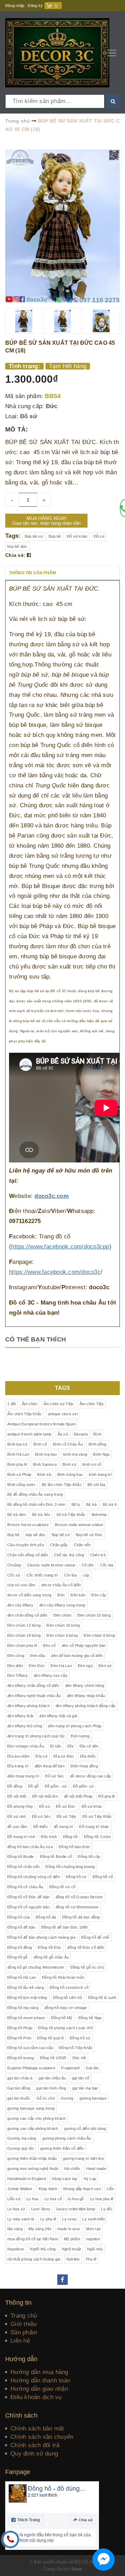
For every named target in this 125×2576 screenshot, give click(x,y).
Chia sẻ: (15, 555)
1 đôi (11, 1404)
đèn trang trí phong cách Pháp (75, 1726)
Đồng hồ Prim (19, 2038)
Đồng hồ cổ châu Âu (25, 1887)
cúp (86, 1575)
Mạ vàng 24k (40, 2229)
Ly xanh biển (94, 2219)
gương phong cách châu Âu (67, 2138)
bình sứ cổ (92, 1464)
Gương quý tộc (21, 2148)
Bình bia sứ (17, 1444)
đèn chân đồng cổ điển (27, 1615)
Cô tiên (88, 1565)
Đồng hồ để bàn (21, 1927)
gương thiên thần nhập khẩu (32, 2158)
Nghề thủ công (43, 2249)
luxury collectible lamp (76, 2209)
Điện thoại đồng (84, 1766)
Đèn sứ (105, 1666)
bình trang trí (100, 1474)
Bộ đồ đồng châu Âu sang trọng (35, 1494)
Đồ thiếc (41, 1827)
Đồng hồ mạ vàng (23, 2008)
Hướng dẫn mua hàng (39, 2372)
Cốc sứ (14, 1575)
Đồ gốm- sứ (84, 1786)
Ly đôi (106, 2209)
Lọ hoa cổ (53, 2199)
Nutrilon (73, 2259)
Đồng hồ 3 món (97, 1837)
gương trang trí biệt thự (83, 2158)
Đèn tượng (80, 1736)
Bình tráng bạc (70, 1474)
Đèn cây (99, 1595)
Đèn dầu (38, 1656)
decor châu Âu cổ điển (61, 1585)
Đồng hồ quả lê (51, 2038)
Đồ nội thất (17, 1796)
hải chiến (72, 2169)
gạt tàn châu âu (52, 2078)
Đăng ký (35, 6)
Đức (52, 406)
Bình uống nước (22, 1485)
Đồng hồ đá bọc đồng (81, 1917)
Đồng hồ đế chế (95, 1937)
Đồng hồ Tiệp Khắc (76, 2048)
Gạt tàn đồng (19, 2088)
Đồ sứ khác (77, 536)
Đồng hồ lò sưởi (102, 1998)
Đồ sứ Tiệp (66, 1816)
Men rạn (93, 2229)
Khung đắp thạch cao (82, 2189)
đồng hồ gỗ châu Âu (51, 1957)
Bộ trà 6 (110, 1504)
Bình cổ (40, 1444)
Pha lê (91, 2259)
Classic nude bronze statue (51, 1565)
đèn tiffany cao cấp (51, 1675)
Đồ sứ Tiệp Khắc (97, 1816)
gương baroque (93, 2098)
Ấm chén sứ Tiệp (59, 1404)
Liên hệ (20, 2341)
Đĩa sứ (41, 1756)
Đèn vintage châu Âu (26, 1746)
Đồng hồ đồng (20, 1947)
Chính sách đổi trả (35, 2445)
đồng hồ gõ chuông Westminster (36, 1967)
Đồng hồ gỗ (18, 1957)
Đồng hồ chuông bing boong (70, 1867)
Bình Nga (101, 1454)
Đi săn (56, 1746)
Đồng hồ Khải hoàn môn (63, 1977)
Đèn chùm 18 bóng (24, 1635)
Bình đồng (97, 1444)
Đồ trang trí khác (94, 1827)
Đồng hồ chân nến (23, 1867)
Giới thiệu (24, 2324)
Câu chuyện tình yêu (26, 1545)
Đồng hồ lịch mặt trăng (27, 1998)
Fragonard (70, 2068)
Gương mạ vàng (22, 2138)
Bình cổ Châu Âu (68, 1444)
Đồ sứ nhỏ (16, 1816)
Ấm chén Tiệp (92, 1404)
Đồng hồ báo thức (74, 1847)
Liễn (110, 2189)
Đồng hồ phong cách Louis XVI (65, 2028)
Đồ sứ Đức (66, 1806)
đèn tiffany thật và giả (58, 1716)
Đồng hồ (71, 1837)
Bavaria (81, 1434)
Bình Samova (45, 1464)
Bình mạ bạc (46, 1454)
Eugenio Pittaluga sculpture (31, 2068)
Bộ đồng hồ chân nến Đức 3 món (36, 1504)
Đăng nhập (15, 6)
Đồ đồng (15, 1786)
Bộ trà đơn (17, 1515)
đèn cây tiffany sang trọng (62, 1605)
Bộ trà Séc (41, 1515)
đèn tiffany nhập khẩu (86, 1696)
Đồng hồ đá (46, 1917)
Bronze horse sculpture (28, 1525)
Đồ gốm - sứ (56, 1786)
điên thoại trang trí (23, 1776)
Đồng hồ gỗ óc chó (87, 1967)
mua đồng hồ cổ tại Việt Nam (33, 2239)
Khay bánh (48, 2189)
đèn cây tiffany (20, 1605)
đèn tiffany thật (20, 1716)
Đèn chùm (62, 1615)
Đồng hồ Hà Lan (22, 1977)
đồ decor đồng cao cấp (90, 1776)
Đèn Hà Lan (61, 1666)
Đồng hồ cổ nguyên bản (28, 1907)
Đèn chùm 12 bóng (24, 1625)
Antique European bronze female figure (41, 1424)
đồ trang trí (64, 1827)
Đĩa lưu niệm (18, 1756)
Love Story (41, 2209)
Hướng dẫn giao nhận (39, 2389)
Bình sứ (69, 1464)
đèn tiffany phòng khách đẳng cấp (85, 1706)
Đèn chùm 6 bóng (62, 1635)
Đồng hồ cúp (19, 1917)
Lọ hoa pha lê (102, 2199)
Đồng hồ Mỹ (62, 2018)
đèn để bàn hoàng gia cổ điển (77, 1656)
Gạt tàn (92, 2068)
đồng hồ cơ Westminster (77, 1907)
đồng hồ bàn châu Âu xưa (30, 1847)
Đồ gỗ (33, 1786)
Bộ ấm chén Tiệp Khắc (62, 1485)
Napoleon (16, 2249)
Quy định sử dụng (34, 2454)
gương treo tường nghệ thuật (33, 2169)
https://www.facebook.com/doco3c (55, 1272)
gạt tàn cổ (81, 2078)
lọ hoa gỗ (76, 2199)
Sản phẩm (24, 2332)
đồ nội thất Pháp (78, 1796)
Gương (67, 2098)
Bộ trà (91, 1504)
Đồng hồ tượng (20, 2058)
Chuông (14, 1565)
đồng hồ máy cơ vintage (66, 2008)
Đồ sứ (29, 416)
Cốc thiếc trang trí (42, 1575)
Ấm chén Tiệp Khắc (24, 1414)
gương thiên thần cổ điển (62, 2148)
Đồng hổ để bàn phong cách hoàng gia (41, 1937)
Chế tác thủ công (69, 1555)
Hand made (96, 2169)
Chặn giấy (59, 1545)
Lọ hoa (32, 2199)
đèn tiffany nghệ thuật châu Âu (34, 1696)
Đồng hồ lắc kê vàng (26, 1987)
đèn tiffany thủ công (25, 1726)
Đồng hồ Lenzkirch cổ (69, 1987)
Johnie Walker (20, 2189)
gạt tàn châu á (20, 2078)
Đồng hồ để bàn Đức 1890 (65, 1927)
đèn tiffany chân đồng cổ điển (33, 1686)
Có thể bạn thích (36, 1339)
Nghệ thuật (72, 2249)
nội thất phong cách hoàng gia (34, 2259)
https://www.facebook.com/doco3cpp (60, 1247)
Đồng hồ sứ (80, 2038)
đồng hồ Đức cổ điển (86, 1947)
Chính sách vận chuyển (42, 2437)
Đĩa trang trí (18, 1766)
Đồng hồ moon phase (26, 2018)
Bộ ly (76, 1504)
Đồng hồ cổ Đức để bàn (28, 1897)
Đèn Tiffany (18, 1675)
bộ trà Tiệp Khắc (71, 1515)
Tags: (14, 536)
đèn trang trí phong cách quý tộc (36, 1736)
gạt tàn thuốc (19, 2098)
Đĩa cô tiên (89, 1746)
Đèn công (16, 1656)
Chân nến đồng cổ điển (28, 1555)
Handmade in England (27, 2179)
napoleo (93, 2239)
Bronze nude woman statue (79, 1525)
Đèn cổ (49, 1645)
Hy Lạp (90, 2179)
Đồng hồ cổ (103, 1877)
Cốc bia (107, 1565)
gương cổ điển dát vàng (85, 2128)
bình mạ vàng (75, 1454)
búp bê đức (17, 546)
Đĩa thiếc (88, 1756)
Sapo (76, 2569)
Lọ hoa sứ (16, 2209)
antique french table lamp (29, 1434)
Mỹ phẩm (72, 2239)
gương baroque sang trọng (31, 2108)
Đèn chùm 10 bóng (94, 1615)
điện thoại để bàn (50, 1766)
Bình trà (44, 1474)
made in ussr (69, 2229)
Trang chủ (24, 2316)
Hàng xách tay (65, 2179)
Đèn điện (15, 1666)
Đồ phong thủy (20, 1806)
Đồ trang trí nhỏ (21, 1837)
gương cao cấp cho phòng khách (36, 2118)
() (56, 6)
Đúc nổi (79, 2058)
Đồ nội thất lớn (45, 1796)
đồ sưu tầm (17, 1827)
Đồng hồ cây (89, 1857)
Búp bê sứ (34, 536)
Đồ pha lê (107, 1796)
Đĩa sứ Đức (64, 1756)
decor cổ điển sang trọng (29, 1595)
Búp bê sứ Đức (89, 1535)
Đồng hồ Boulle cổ (56, 1857)
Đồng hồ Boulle (21, 1857)
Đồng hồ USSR (53, 2058)
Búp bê (55, 536)
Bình (97, 1434)
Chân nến (82, 1545)
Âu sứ (63, 1434)
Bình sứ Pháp (19, 1474)
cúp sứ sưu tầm (21, 1585)
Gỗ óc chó (46, 2098)
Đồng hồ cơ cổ (62, 1887)
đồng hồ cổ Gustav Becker (79, 1897)
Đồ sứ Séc (55, 1776)
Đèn (61, 1595)
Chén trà (98, 1555)
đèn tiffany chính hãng (85, 1686)
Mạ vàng (15, 2229)
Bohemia (99, 1515)
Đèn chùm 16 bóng (63, 1625)
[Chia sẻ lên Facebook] (29, 555)
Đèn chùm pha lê (22, 1645)
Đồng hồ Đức (50, 1947)
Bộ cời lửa (97, 1485)
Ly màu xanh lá (21, 2219)
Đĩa (70, 1746)
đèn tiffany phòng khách (28, 1706)
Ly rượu (69, 2219)
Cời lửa (71, 1575)
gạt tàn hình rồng (51, 2088)
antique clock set (63, 1414)
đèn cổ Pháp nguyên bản (84, 1645)
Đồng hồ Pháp (20, 2028)
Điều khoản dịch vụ (36, 2397)
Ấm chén (30, 1404)
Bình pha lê (17, 1464)
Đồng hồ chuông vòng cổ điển (34, 1877)
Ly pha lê (48, 2219)
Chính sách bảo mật (37, 2429)
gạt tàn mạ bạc (85, 2088)
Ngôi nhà (95, 2249)
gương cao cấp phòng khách (33, 2128)
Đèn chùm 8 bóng (99, 1635)
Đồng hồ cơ (76, 1877)
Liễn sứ (14, 2199)
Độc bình (49, 1837)
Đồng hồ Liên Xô (68, 1998)
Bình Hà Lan (18, 1454)
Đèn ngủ (85, 1666)
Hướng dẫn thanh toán (40, 2380)
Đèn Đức (37, 1666)
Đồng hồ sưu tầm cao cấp (30, 2048)
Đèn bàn (78, 1595)
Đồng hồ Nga (90, 2018)
